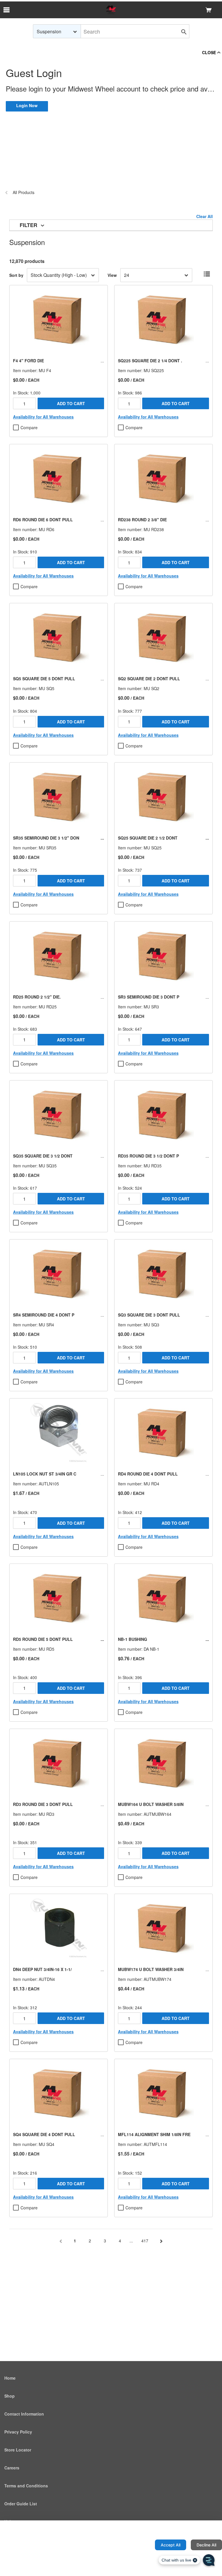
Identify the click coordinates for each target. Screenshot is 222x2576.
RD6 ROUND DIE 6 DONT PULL (43, 520)
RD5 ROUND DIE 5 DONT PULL (43, 1639)
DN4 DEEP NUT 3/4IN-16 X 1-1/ (42, 1969)
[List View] (207, 274)
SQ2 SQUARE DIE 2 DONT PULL (149, 679)
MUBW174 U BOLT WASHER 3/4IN (151, 1969)
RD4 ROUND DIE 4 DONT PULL (148, 1474)
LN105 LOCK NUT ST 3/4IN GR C (45, 1474)
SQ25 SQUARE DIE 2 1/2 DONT (148, 838)
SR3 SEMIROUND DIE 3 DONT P (149, 997)
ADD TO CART (71, 403)
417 (145, 2241)
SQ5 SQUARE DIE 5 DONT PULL (44, 679)
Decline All (206, 2545)
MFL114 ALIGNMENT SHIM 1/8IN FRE (154, 2134)
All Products (24, 192)
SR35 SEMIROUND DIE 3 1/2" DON (46, 838)
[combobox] (57, 31)
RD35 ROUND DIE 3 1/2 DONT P (148, 1156)
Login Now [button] (27, 105)
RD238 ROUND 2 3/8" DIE (142, 520)
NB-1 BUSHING (133, 1639)
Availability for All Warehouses (43, 417)
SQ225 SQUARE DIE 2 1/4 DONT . (150, 361)
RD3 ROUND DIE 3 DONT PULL (43, 1804)
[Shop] (111, 10)
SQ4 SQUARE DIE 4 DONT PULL (44, 2134)
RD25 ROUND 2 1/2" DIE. (37, 997)
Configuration (132, 2545)
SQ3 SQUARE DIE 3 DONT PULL (149, 1315)
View (112, 275)
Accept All (171, 2545)
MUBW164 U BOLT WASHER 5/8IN (151, 1804)
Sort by (16, 275)
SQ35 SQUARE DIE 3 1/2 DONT (43, 1156)
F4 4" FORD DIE (28, 361)
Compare (29, 427)
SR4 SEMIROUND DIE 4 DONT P (44, 1315)
